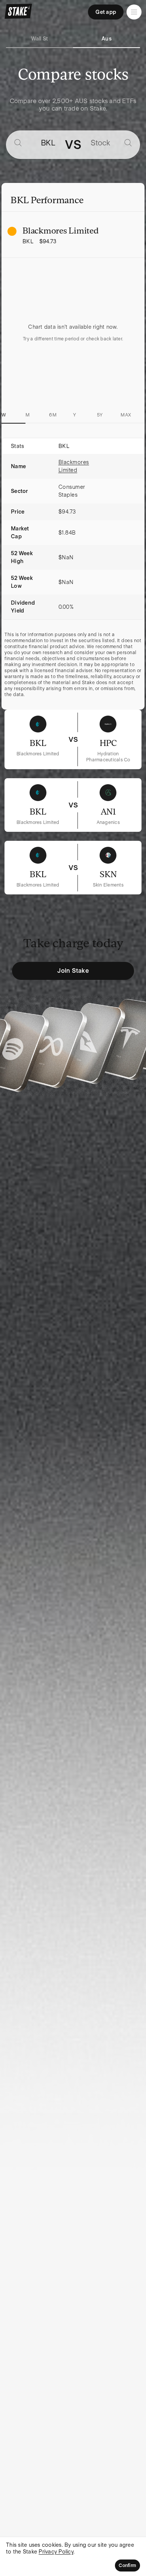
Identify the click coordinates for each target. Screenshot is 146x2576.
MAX (126, 415)
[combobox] (40, 143)
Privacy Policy (56, 2552)
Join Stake (73, 971)
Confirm (127, 2566)
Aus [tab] (107, 39)
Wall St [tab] (40, 39)
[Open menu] (134, 12)
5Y (100, 415)
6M (53, 415)
